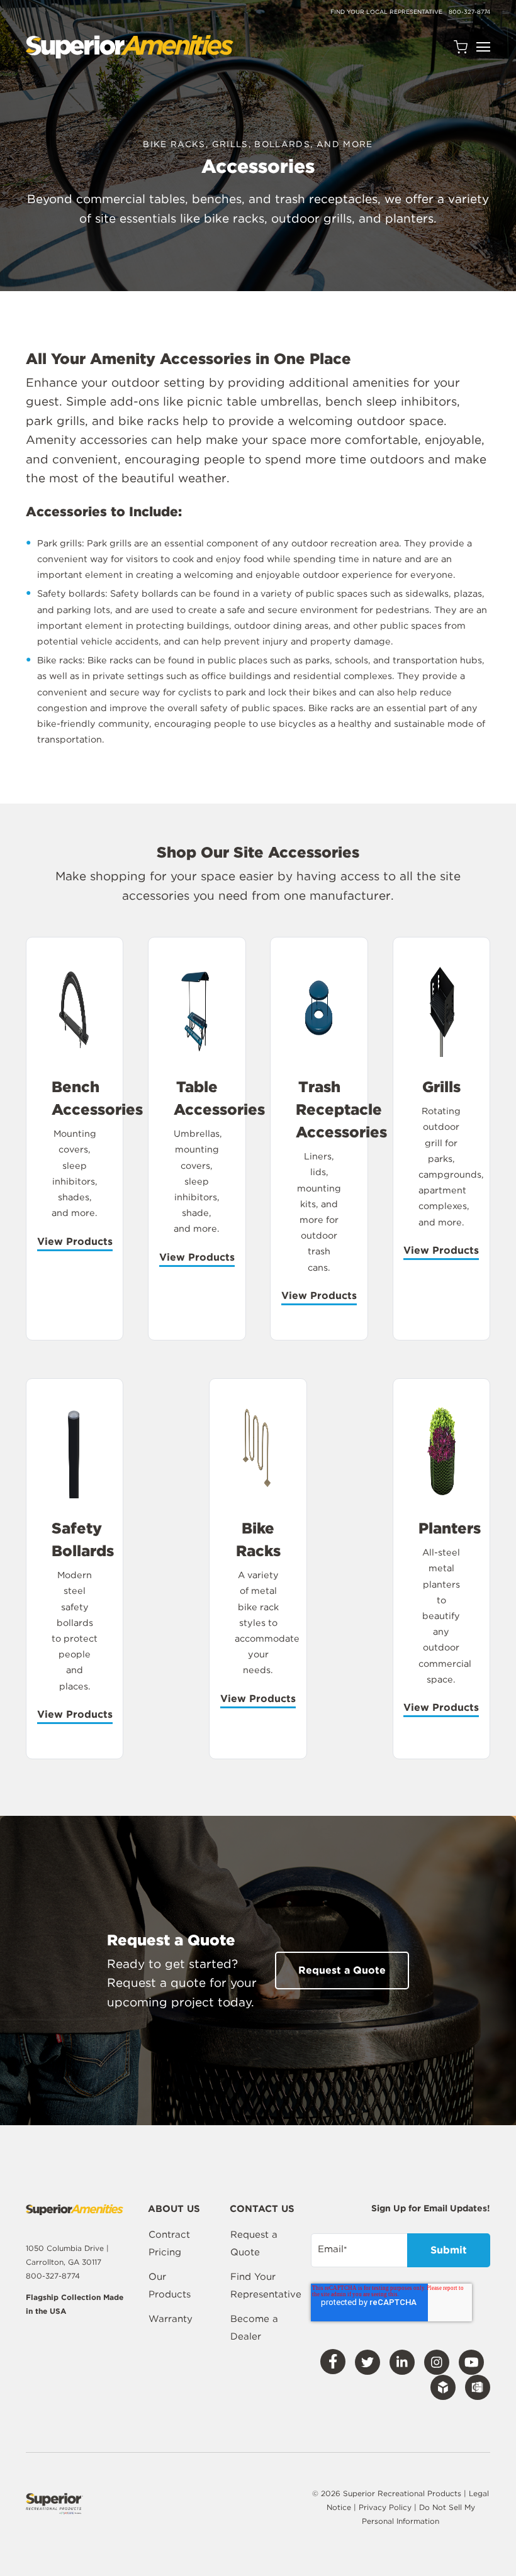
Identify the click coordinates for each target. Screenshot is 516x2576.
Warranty (171, 2319)
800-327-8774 (469, 12)
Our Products (170, 2286)
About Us (174, 2209)
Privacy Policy (386, 2507)
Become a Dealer (254, 2328)
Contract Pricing (169, 2243)
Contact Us (262, 2209)
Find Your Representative (266, 2286)
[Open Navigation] (483, 47)
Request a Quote (254, 2243)
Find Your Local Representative (386, 12)
